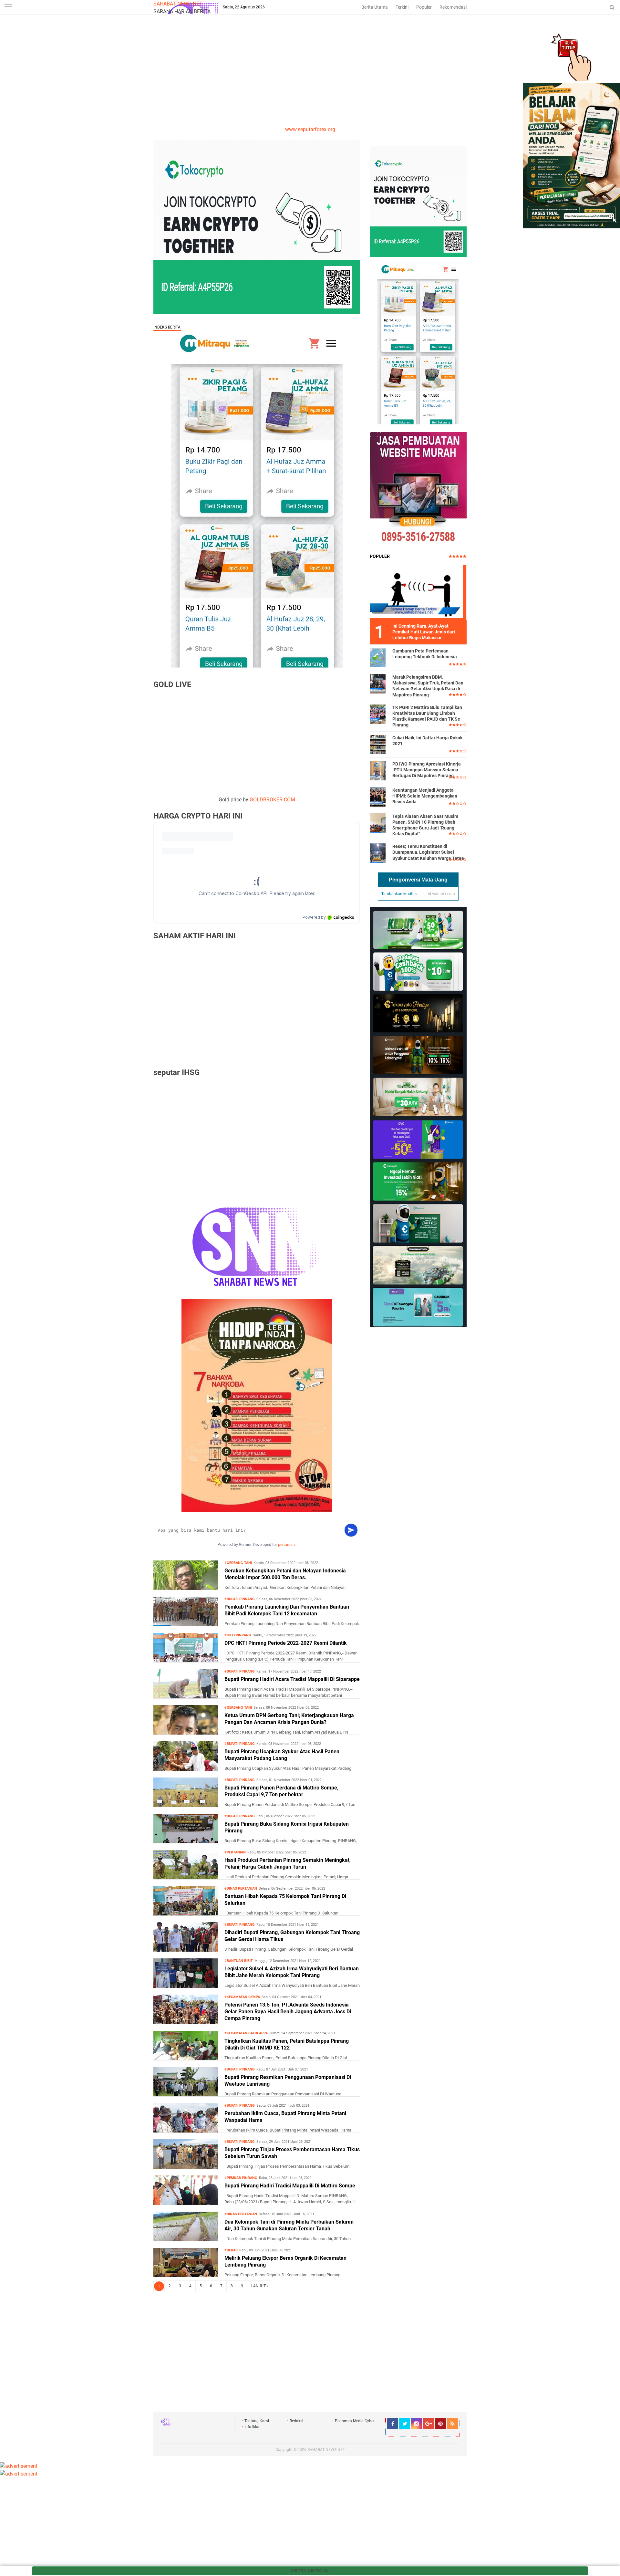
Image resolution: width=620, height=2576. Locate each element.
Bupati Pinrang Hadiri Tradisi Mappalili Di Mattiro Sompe (290, 2186)
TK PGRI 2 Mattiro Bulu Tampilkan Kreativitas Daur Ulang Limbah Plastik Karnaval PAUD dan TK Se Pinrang (427, 716)
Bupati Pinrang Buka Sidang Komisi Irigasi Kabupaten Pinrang (287, 1827)
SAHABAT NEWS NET (178, 4)
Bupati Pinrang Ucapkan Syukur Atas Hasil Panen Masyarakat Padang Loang (282, 1755)
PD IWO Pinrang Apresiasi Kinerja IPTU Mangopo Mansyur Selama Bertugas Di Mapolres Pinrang (427, 770)
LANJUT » (260, 2286)
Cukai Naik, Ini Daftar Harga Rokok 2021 (427, 741)
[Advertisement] (310, 77)
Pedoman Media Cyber (355, 2421)
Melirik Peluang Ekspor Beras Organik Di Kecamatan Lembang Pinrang (285, 2261)
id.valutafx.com (441, 894)
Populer (424, 7)
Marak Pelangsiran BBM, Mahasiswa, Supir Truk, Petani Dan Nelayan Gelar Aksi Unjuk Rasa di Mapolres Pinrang (428, 686)
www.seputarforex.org (310, 129)
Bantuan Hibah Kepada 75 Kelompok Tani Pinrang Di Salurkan (285, 1900)
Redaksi (296, 2421)
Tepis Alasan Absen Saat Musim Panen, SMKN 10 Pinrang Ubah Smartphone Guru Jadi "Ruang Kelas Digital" (425, 825)
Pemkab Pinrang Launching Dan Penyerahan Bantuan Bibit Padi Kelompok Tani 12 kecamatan (287, 1610)
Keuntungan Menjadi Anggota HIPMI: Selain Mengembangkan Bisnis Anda (425, 796)
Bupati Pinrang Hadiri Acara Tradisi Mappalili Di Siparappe (292, 1679)
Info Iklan (253, 2427)
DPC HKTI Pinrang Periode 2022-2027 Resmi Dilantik (286, 1643)
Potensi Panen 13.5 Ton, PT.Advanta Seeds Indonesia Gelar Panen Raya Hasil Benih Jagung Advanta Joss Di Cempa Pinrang (288, 2012)
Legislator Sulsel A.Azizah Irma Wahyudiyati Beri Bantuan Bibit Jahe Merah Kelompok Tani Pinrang (292, 1972)
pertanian (286, 1545)
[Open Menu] (8, 7)
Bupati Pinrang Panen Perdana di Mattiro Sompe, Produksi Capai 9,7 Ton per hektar (281, 1791)
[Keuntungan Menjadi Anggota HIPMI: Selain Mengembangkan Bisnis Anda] (378, 797)
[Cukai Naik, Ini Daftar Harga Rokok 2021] (378, 744)
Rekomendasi (453, 7)
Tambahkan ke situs (399, 894)
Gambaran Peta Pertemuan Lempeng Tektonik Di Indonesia (425, 654)
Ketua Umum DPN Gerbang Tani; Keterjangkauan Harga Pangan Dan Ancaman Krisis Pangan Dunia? (289, 1719)
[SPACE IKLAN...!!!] (572, 227)
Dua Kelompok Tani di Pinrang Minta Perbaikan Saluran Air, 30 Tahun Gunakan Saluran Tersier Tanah (289, 2225)
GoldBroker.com (272, 800)
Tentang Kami (257, 2421)
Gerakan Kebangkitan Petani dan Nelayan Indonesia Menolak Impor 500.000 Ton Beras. (285, 1574)
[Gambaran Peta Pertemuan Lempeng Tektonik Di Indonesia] (378, 657)
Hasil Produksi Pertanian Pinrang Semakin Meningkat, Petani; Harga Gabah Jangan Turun (288, 1863)
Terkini (402, 7)
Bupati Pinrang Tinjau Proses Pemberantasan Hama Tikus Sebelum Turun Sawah (292, 2153)
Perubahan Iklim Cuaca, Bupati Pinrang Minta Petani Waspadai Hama (285, 2117)
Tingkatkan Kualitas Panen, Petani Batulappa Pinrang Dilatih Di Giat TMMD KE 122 (287, 2044)
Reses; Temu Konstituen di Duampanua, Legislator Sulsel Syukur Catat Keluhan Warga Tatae (428, 852)
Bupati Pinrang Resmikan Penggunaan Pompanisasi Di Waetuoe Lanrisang (288, 2081)
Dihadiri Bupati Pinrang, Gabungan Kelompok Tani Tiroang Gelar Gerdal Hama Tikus (292, 1936)
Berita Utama (375, 7)
